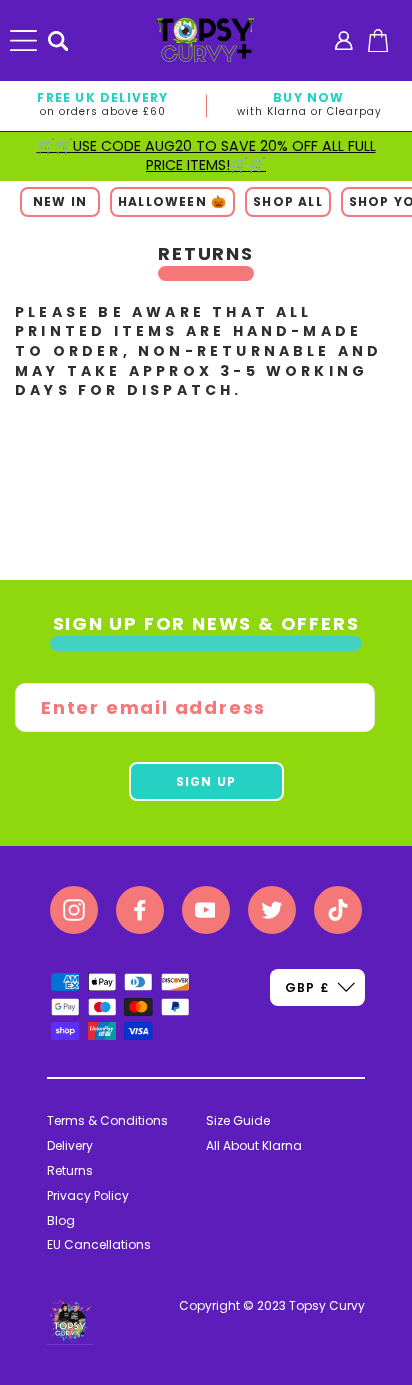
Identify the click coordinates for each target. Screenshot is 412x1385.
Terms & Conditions (107, 1120)
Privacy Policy (88, 1195)
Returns (70, 1170)
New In (60, 201)
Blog (61, 1220)
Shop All (288, 201)
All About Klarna (254, 1145)
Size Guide (238, 1120)
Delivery (70, 1145)
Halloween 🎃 (172, 201)
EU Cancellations (99, 1244)
